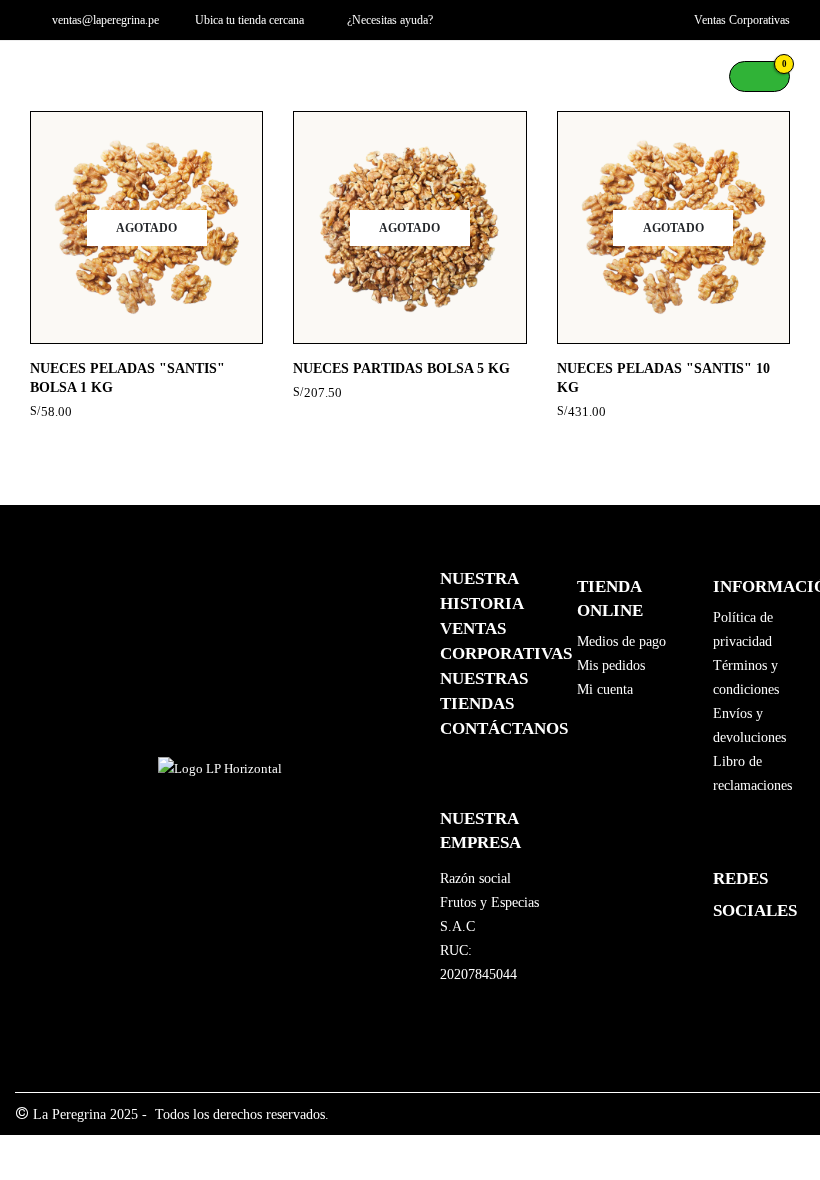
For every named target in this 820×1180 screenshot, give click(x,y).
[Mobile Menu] (44, 76)
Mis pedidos (611, 665)
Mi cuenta (605, 689)
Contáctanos (504, 728)
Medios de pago (621, 641)
